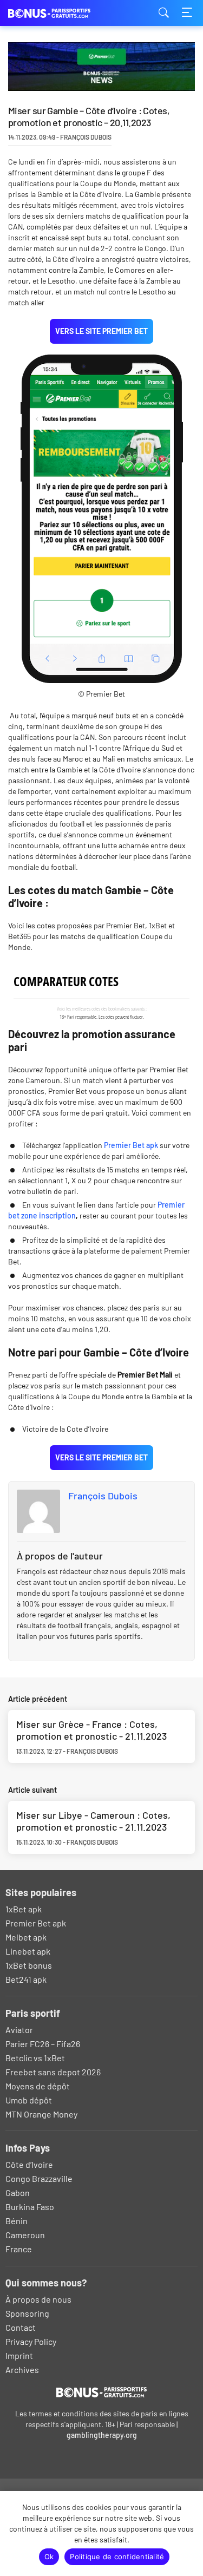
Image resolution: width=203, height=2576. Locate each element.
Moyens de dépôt (38, 2086)
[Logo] (101, 2392)
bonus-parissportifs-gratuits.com (62, 13)
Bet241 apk (26, 1979)
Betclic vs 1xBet (35, 2058)
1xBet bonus (29, 1965)
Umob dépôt (29, 2100)
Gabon (18, 2192)
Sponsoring (27, 2313)
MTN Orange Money (41, 2114)
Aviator (19, 2030)
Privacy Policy (31, 2341)
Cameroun (25, 2235)
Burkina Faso (30, 2207)
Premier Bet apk (131, 1145)
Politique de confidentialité (117, 2557)
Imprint (19, 2355)
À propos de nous (38, 2299)
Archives (22, 2369)
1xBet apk (24, 1909)
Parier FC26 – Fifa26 (43, 2044)
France (19, 2249)
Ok (49, 2557)
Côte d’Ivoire (29, 2164)
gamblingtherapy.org (102, 2435)
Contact (21, 2327)
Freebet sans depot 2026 (53, 2072)
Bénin (17, 2221)
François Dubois (103, 1496)
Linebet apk (28, 1951)
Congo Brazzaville (39, 2178)
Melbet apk (26, 1937)
